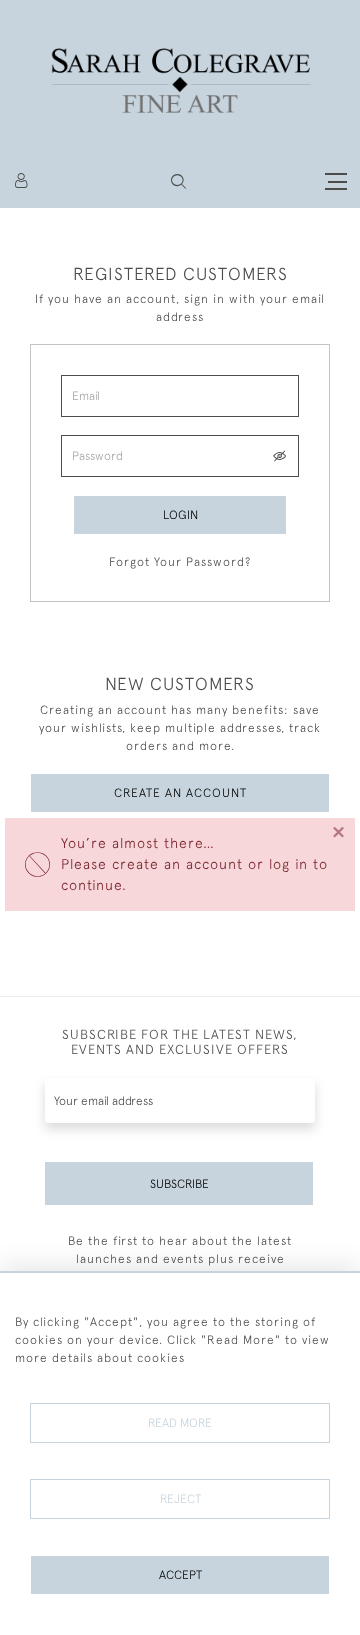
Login (180, 515)
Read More (180, 1423)
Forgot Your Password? (180, 562)
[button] (178, 181)
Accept (180, 1575)
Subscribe (179, 1184)
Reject (180, 1499)
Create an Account (180, 793)
